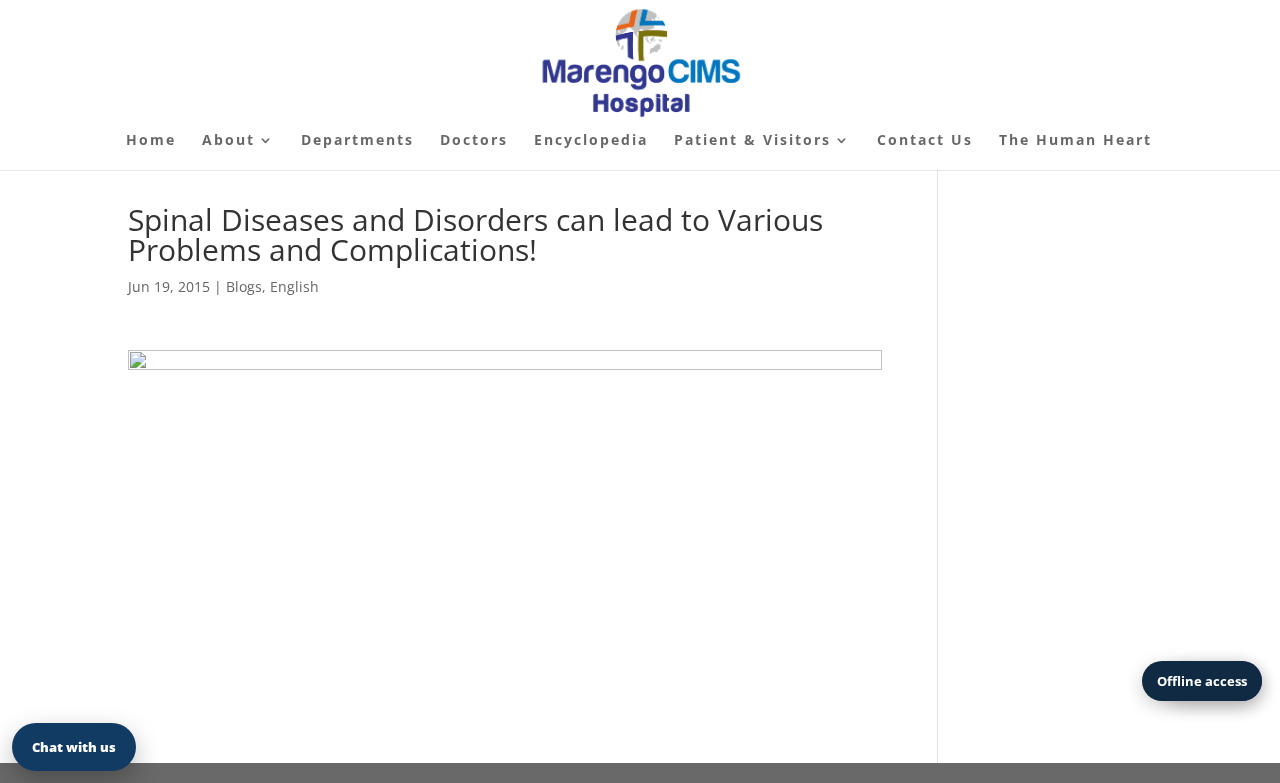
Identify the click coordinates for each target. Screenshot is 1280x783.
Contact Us (925, 141)
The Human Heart (1075, 141)
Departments (357, 141)
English (294, 286)
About (228, 141)
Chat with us (74, 747)
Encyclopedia (591, 141)
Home (151, 141)
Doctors (474, 141)
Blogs (244, 286)
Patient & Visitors (752, 141)
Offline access (1202, 681)
